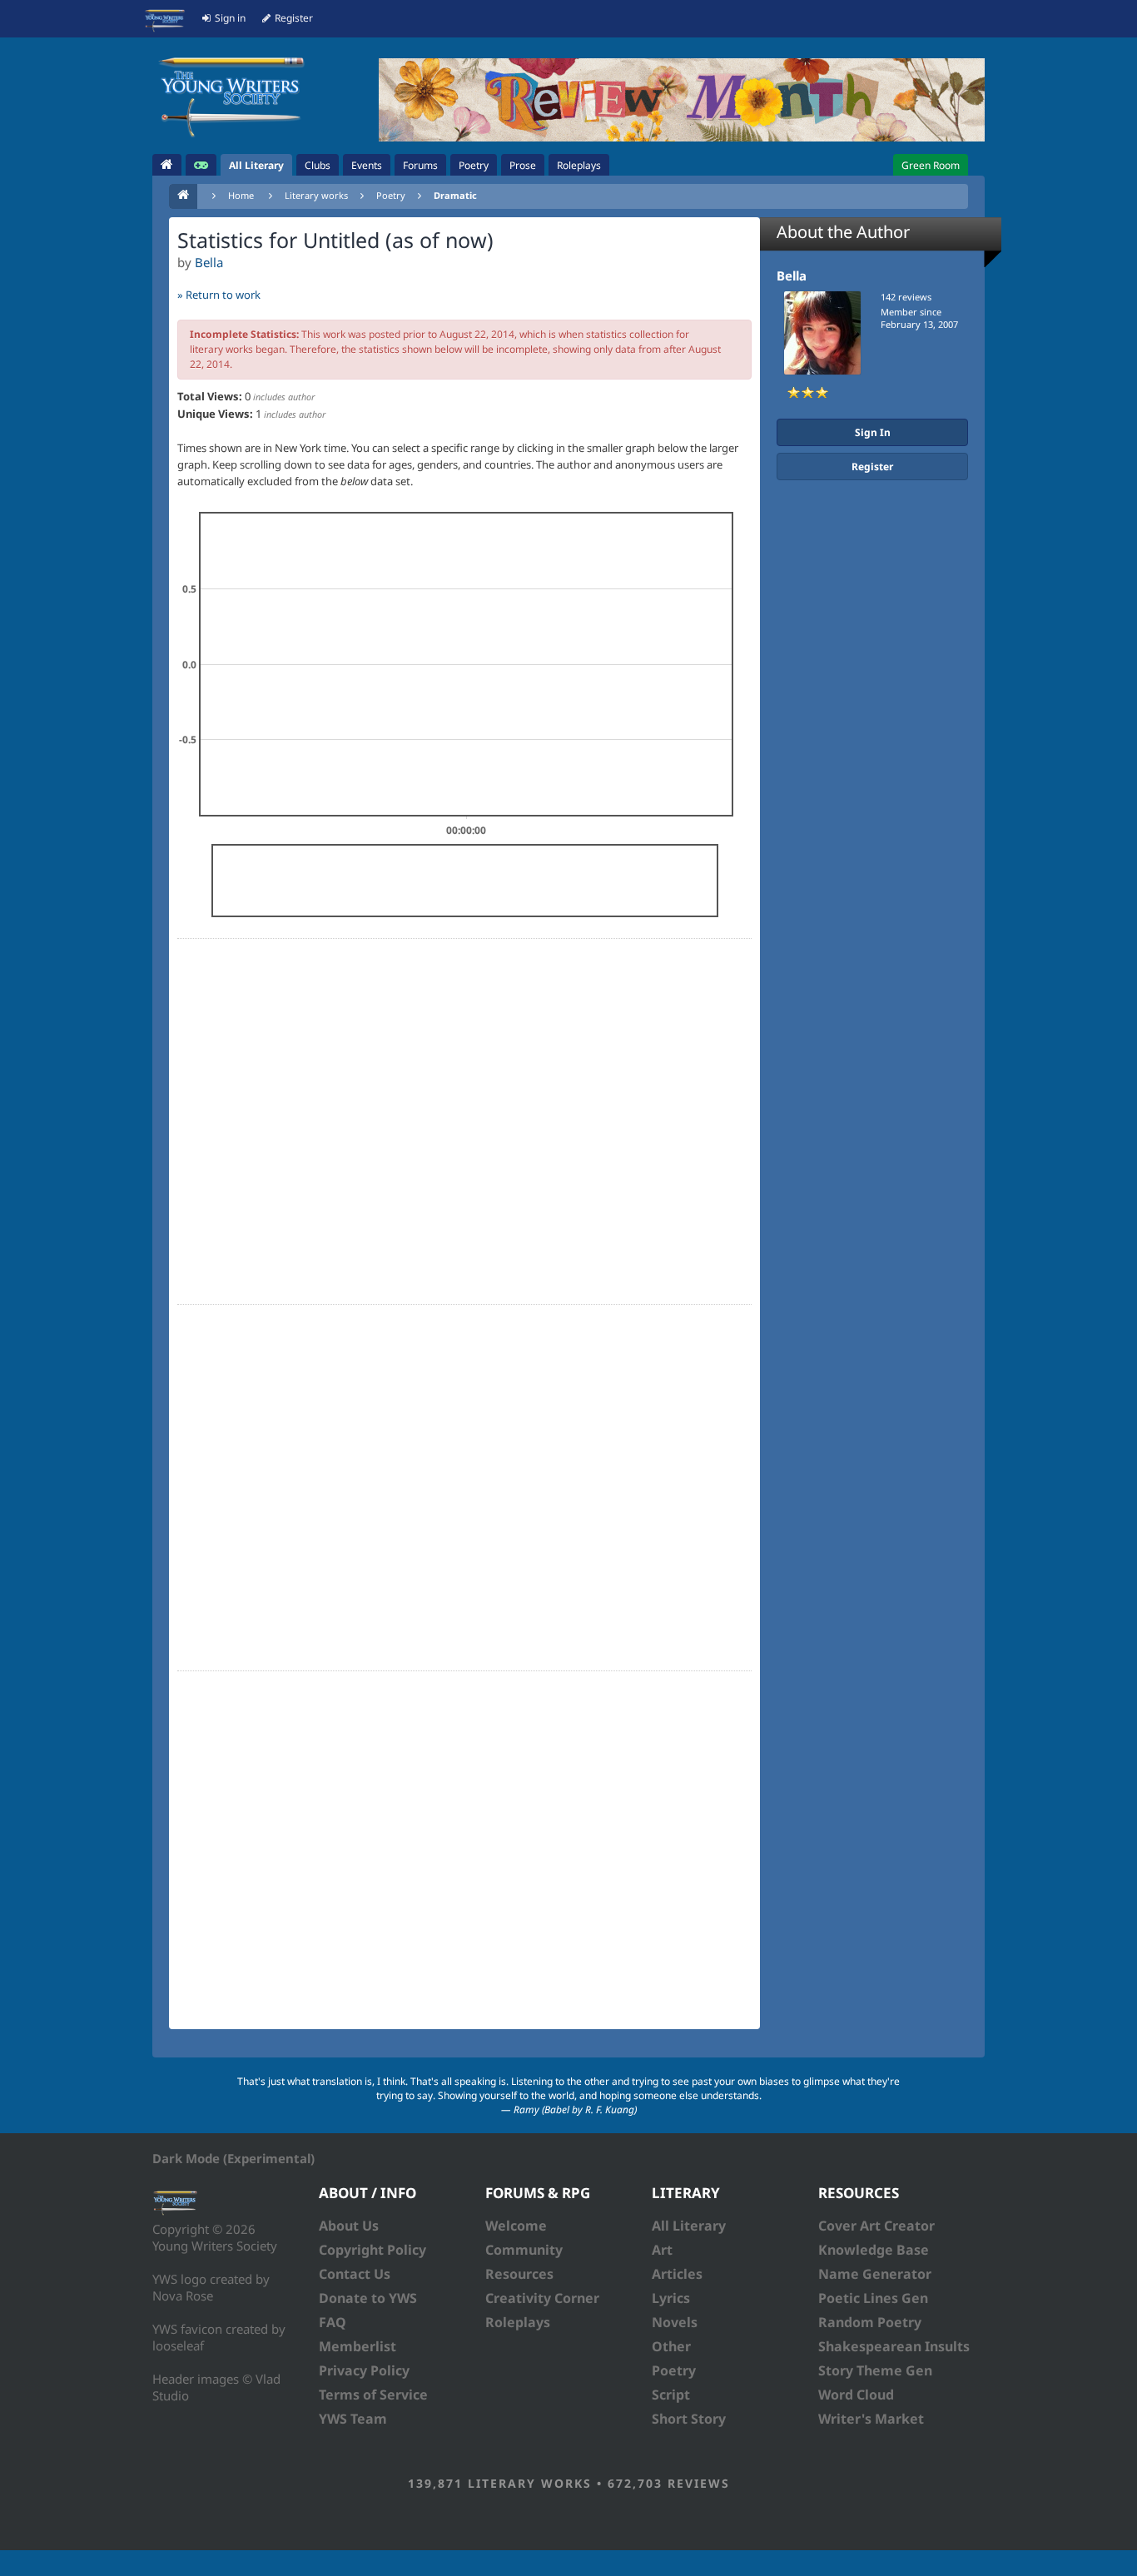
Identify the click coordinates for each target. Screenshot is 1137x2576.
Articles (677, 2274)
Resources (519, 2274)
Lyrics (671, 2298)
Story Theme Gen (875, 2370)
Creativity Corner (542, 2298)
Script (671, 2395)
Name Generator (875, 2274)
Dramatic (455, 195)
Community (524, 2250)
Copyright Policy (372, 2250)
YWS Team (353, 2419)
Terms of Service (373, 2395)
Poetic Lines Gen (873, 2298)
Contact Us (355, 2274)
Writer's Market (871, 2419)
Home (241, 195)
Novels (675, 2322)
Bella (209, 262)
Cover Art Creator (876, 2226)
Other (671, 2346)
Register (872, 467)
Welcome (516, 2226)
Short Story (689, 2419)
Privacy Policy (364, 2370)
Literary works (316, 195)
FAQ (333, 2322)
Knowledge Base (874, 2250)
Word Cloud (856, 2395)
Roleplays (518, 2322)
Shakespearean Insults (894, 2346)
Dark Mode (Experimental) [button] (233, 2158)
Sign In (873, 432)
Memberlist (357, 2346)
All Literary (689, 2226)
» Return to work (219, 295)
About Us (349, 2226)
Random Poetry (870, 2322)
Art (662, 2250)
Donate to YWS (368, 2298)
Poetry (391, 195)
